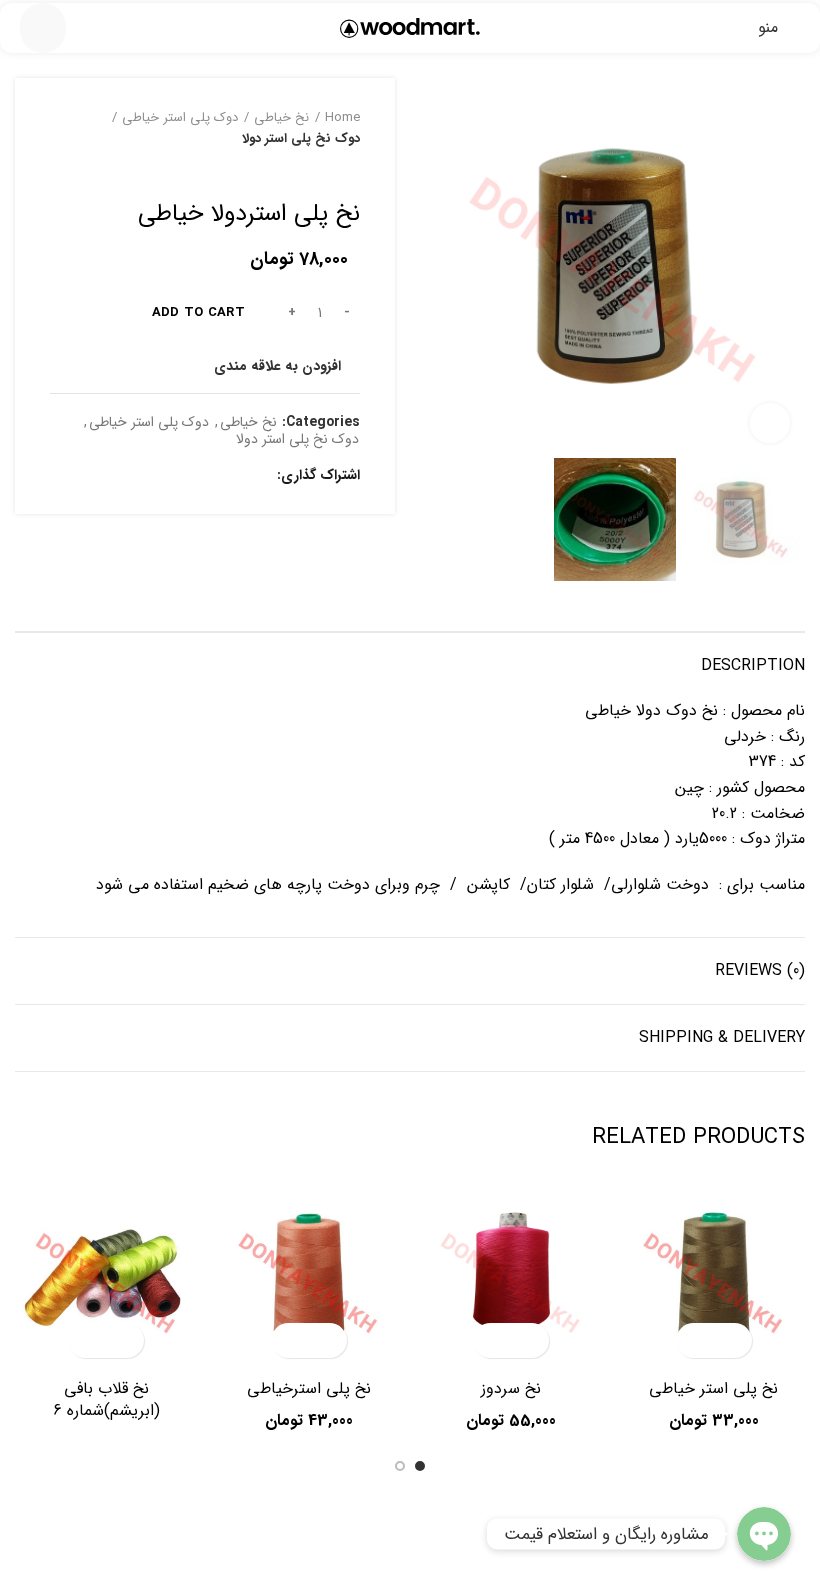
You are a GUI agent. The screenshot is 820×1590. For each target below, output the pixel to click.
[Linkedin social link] (187, 476)
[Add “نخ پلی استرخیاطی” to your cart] (326, 1340)
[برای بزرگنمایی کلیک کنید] (770, 423)
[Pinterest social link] (210, 476)
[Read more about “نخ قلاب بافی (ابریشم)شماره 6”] (123, 1340)
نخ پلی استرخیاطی (309, 1388)
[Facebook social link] (256, 476)
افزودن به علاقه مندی (277, 366)
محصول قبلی (350, 170)
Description (753, 665)
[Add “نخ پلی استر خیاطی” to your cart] (731, 1340)
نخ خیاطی (281, 118)
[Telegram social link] (164, 476)
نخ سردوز (511, 1388)
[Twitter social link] (233, 476)
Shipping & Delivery (722, 1037)
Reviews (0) (760, 970)
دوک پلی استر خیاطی (180, 118)
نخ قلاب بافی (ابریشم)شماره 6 (106, 1399)
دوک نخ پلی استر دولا (301, 139)
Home (342, 118)
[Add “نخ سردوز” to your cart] (528, 1340)
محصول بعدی (310, 170)
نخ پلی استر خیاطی (713, 1388)
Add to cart (198, 312)
